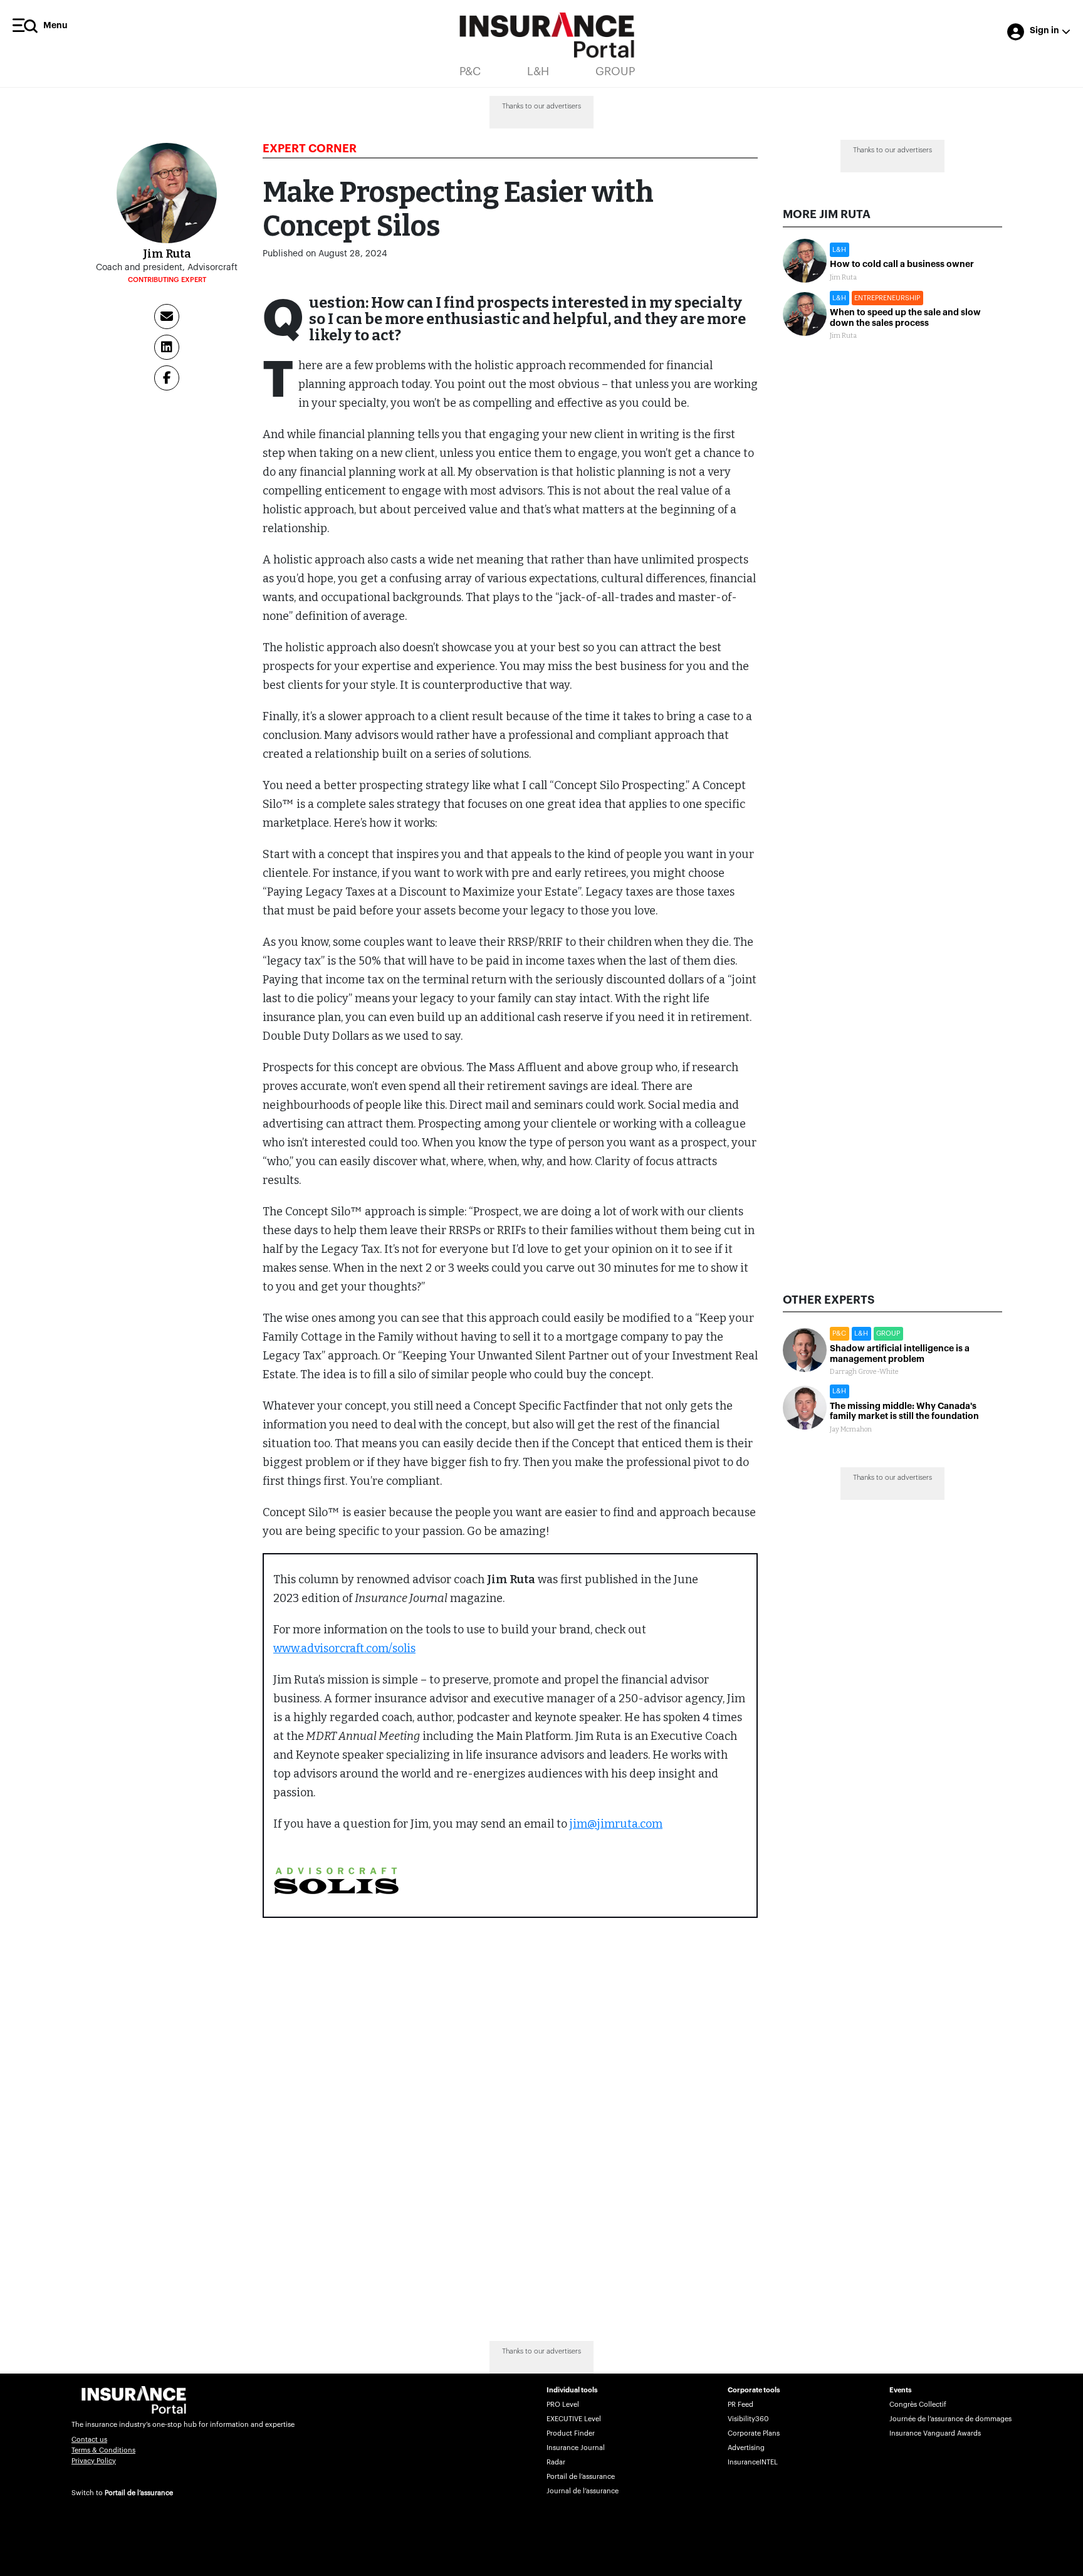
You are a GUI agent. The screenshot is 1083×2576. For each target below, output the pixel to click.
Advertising (746, 2448)
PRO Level (563, 2405)
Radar (556, 2462)
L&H (538, 71)
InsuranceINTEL (753, 2462)
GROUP (615, 71)
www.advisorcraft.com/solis (344, 1648)
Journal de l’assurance (583, 2491)
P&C (470, 71)
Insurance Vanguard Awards (935, 2433)
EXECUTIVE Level (574, 2419)
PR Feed (740, 2405)
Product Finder (571, 2433)
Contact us (89, 2440)
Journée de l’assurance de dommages (950, 2419)
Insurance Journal (576, 2448)
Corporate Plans (754, 2433)
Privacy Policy (94, 2461)
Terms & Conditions (103, 2450)
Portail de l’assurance (139, 2493)
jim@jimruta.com (616, 1824)
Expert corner (310, 149)
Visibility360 (748, 2419)
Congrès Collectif (918, 2405)
